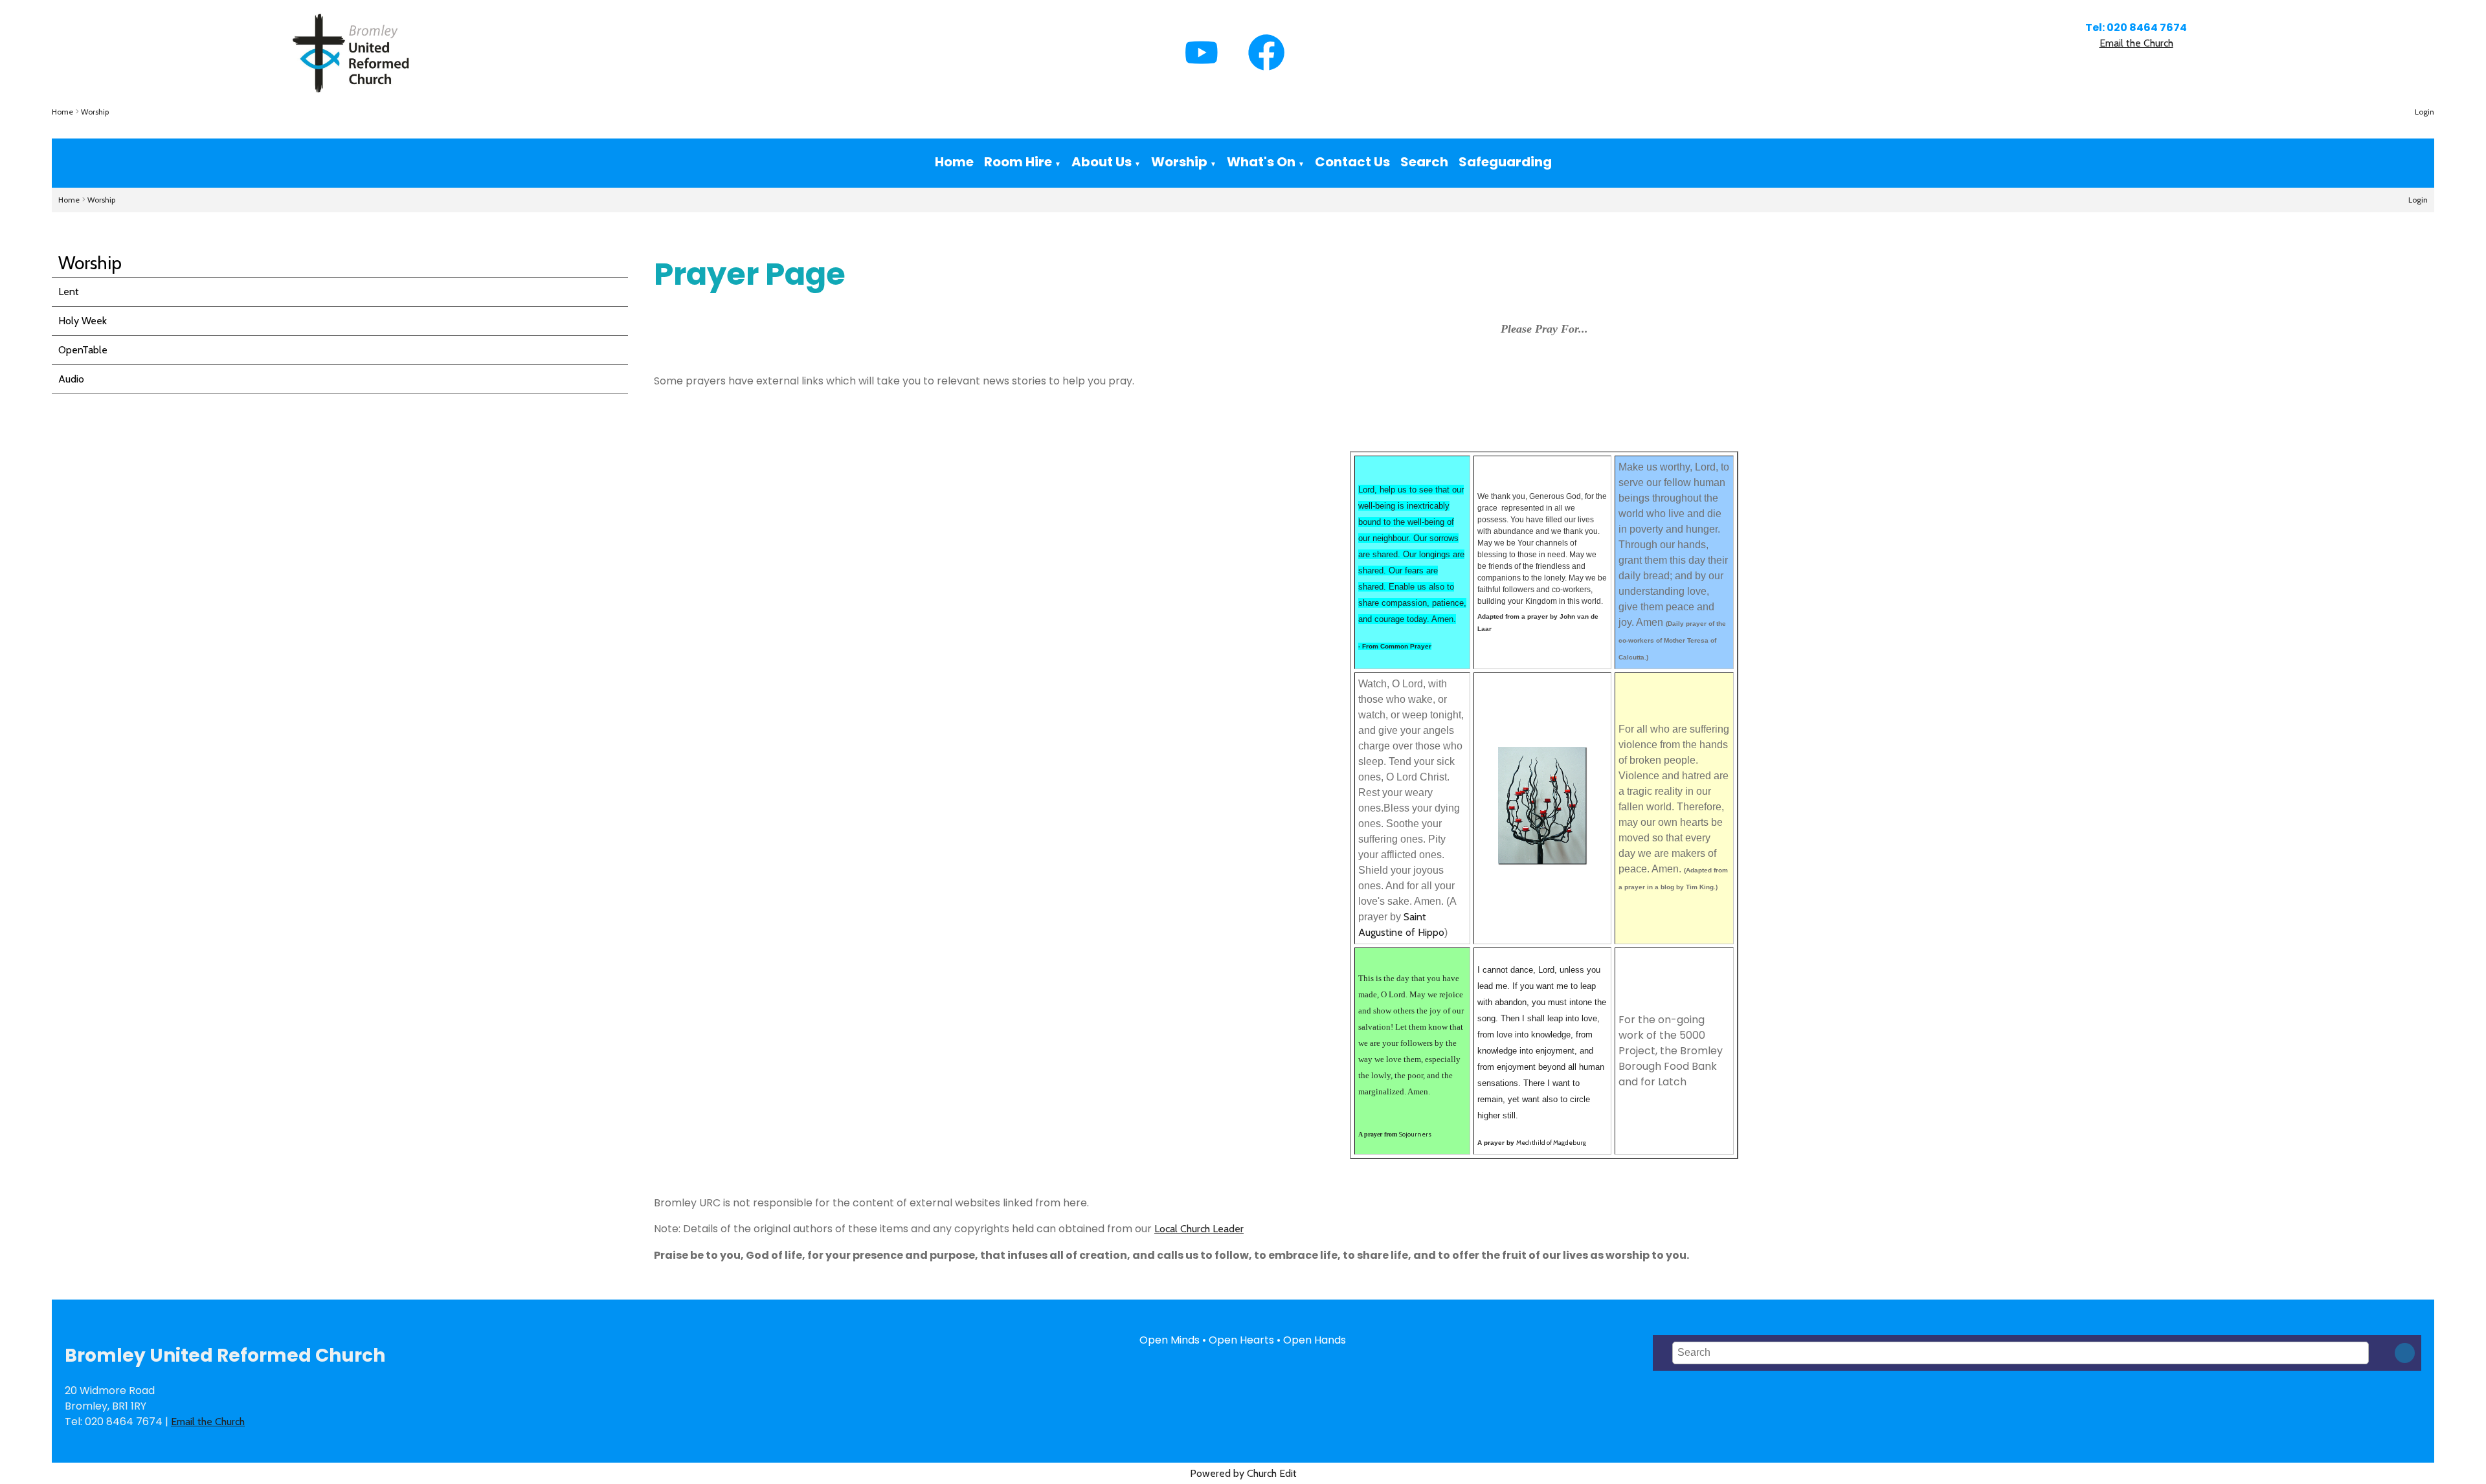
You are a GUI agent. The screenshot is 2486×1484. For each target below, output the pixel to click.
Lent (69, 292)
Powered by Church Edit (1243, 1473)
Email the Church (2136, 43)
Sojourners (1415, 1134)
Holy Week (83, 321)
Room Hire (1018, 162)
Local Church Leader (1199, 1229)
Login (2424, 112)
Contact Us (1352, 162)
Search (1424, 162)
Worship (95, 112)
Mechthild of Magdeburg (1551, 1143)
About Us (1102, 162)
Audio (71, 379)
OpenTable (83, 350)
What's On (1261, 162)
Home (62, 112)
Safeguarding (1505, 162)
